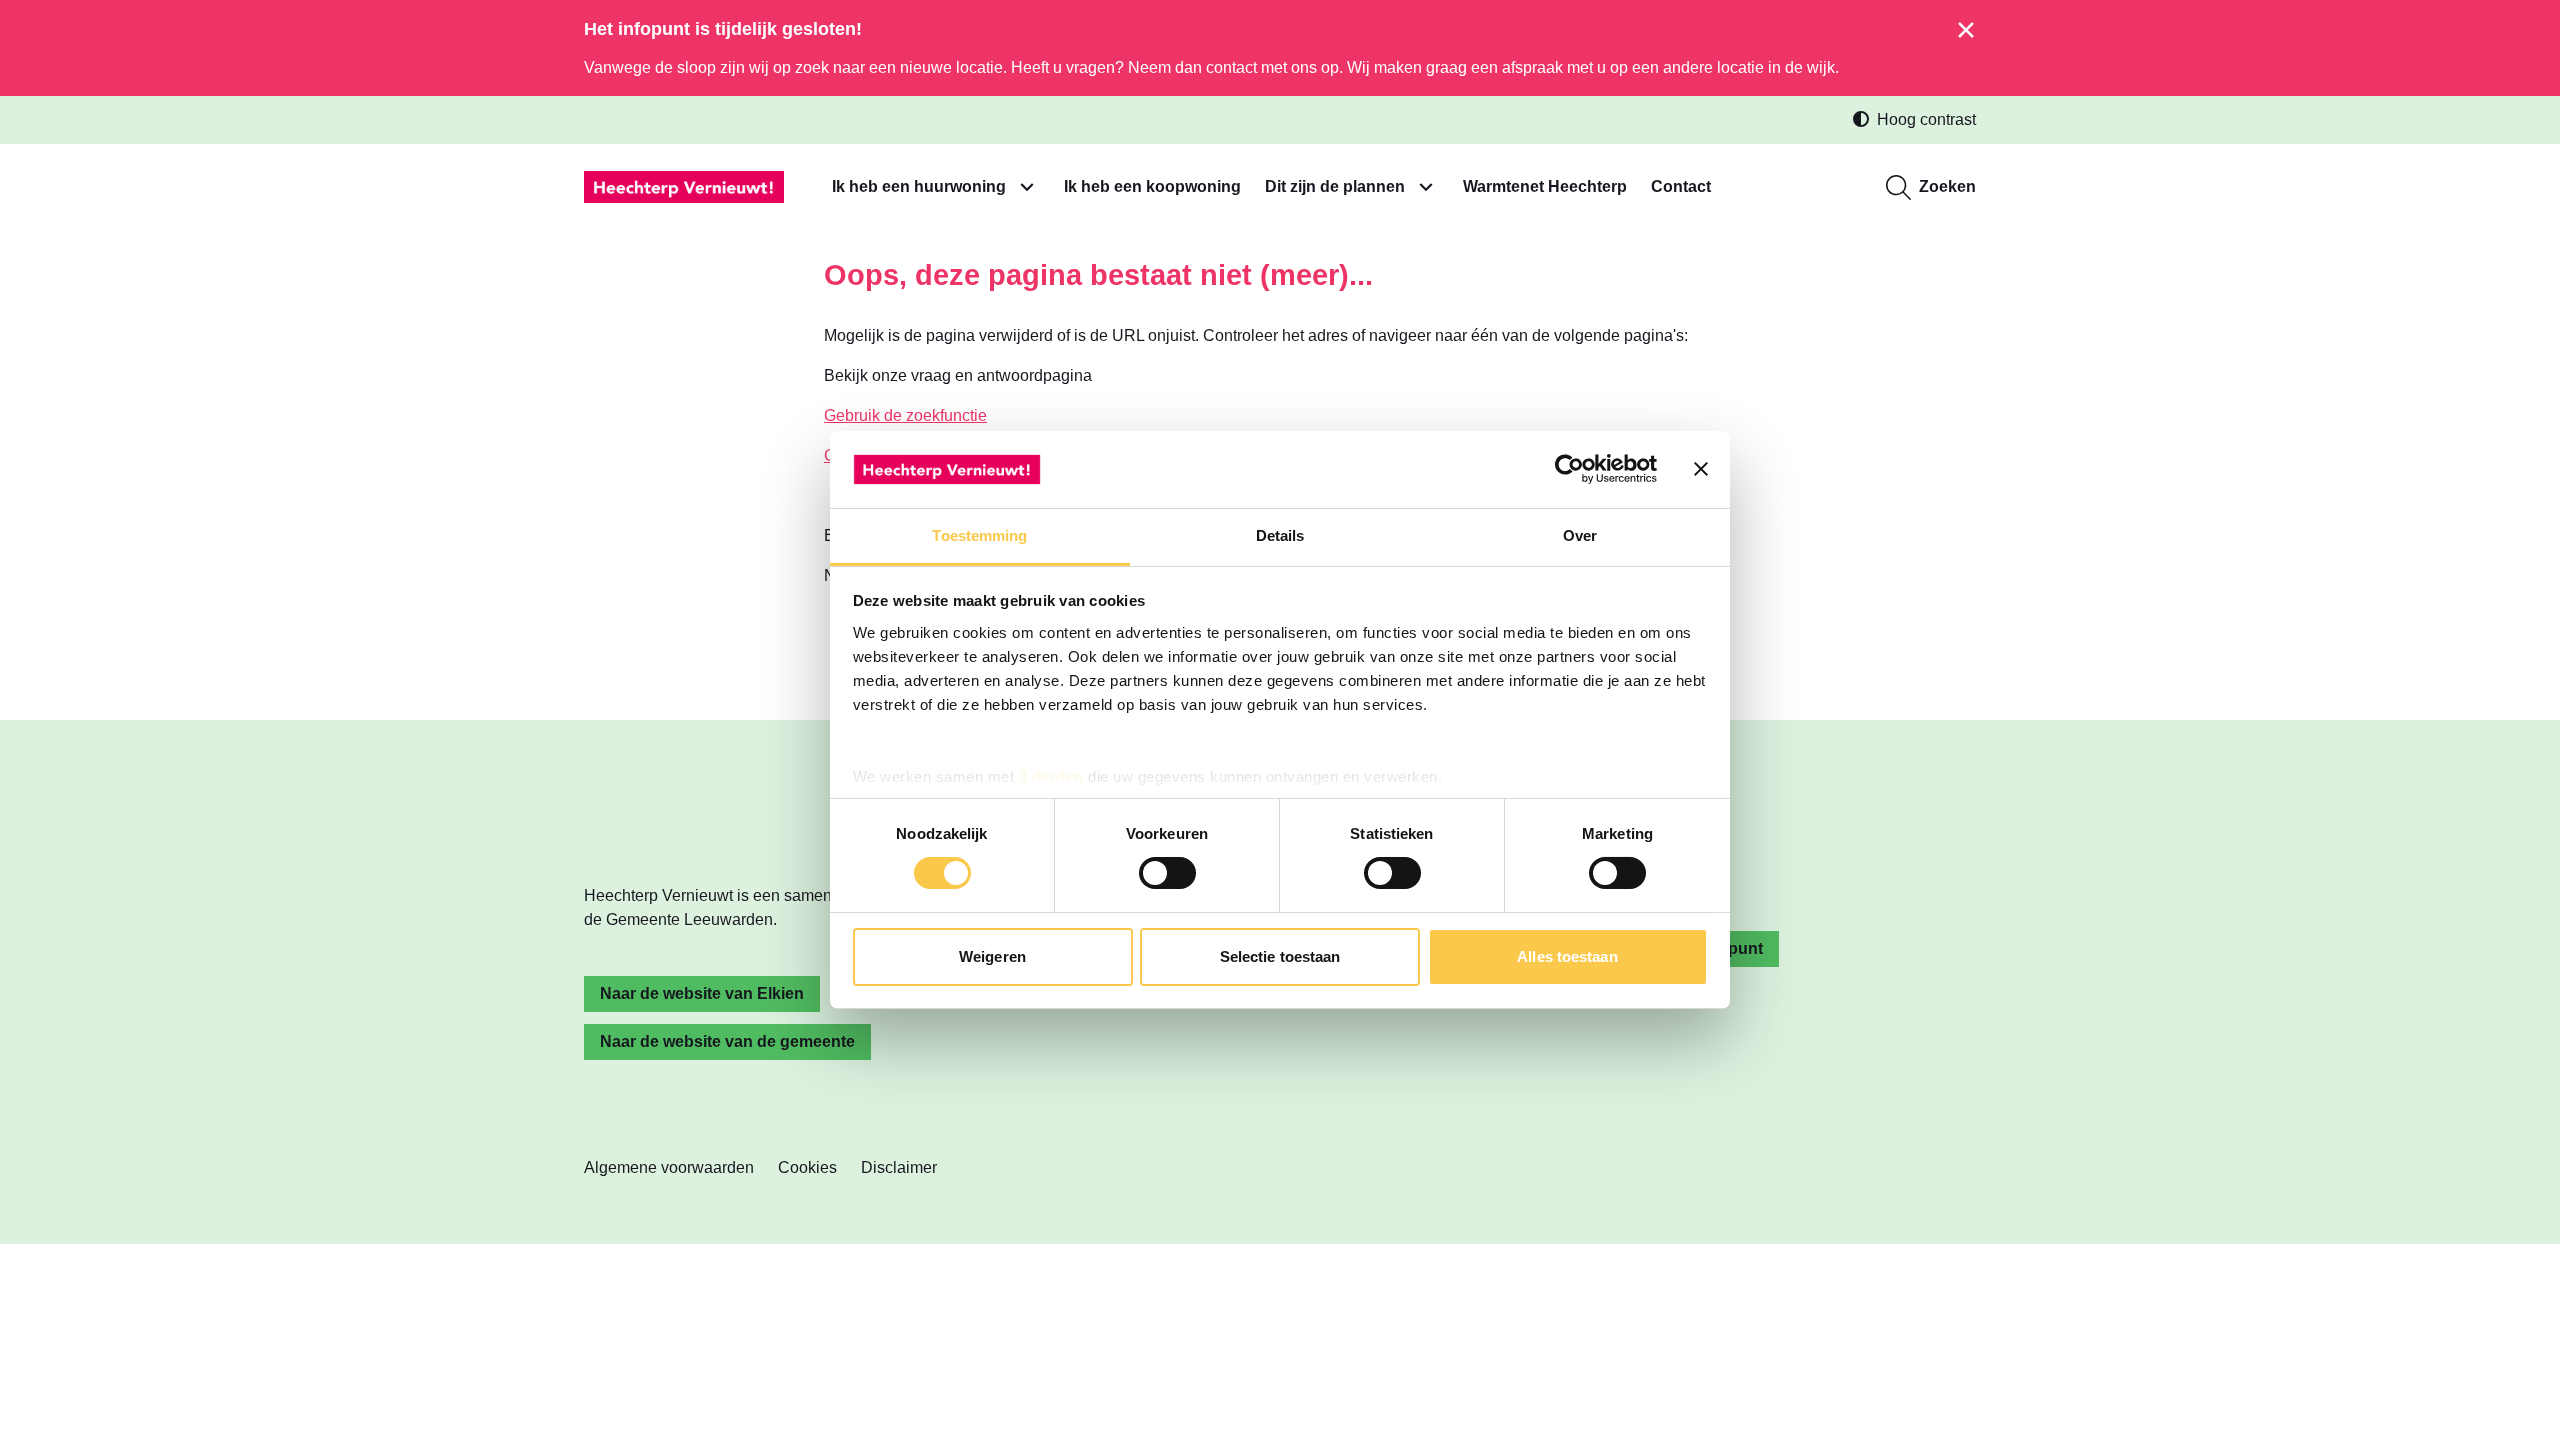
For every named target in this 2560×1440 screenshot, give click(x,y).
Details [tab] (1280, 535)
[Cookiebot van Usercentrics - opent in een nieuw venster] (1569, 469)
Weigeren (992, 956)
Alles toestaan (1567, 956)
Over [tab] (1580, 535)
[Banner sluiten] (1701, 469)
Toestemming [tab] (979, 535)
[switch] (1167, 873)
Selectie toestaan (1280, 956)
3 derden (1051, 776)
